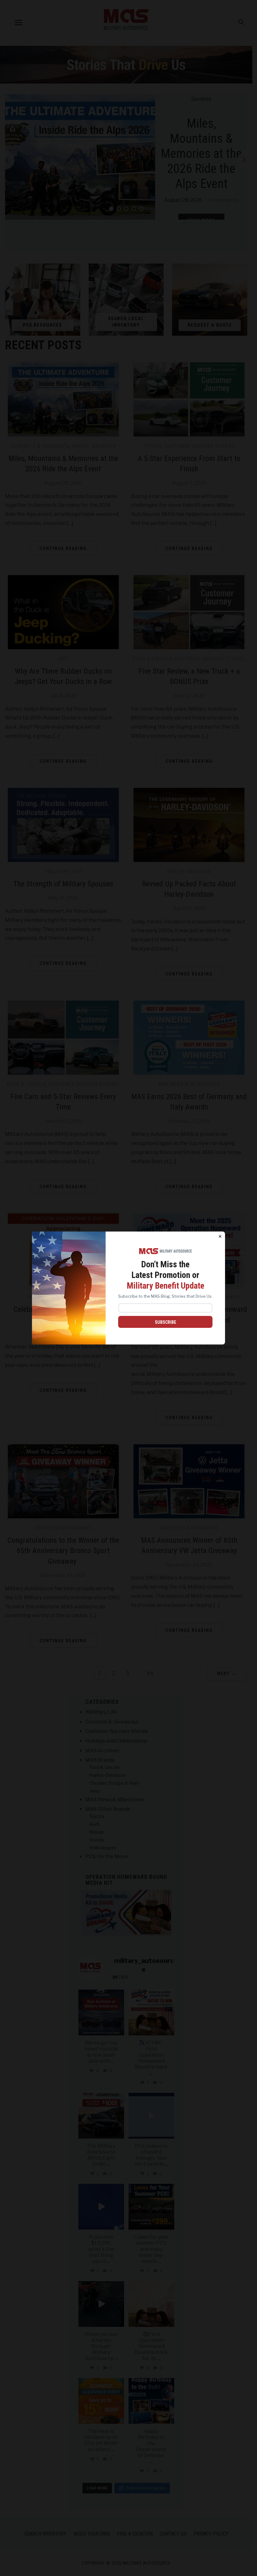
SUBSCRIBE (165, 1322)
